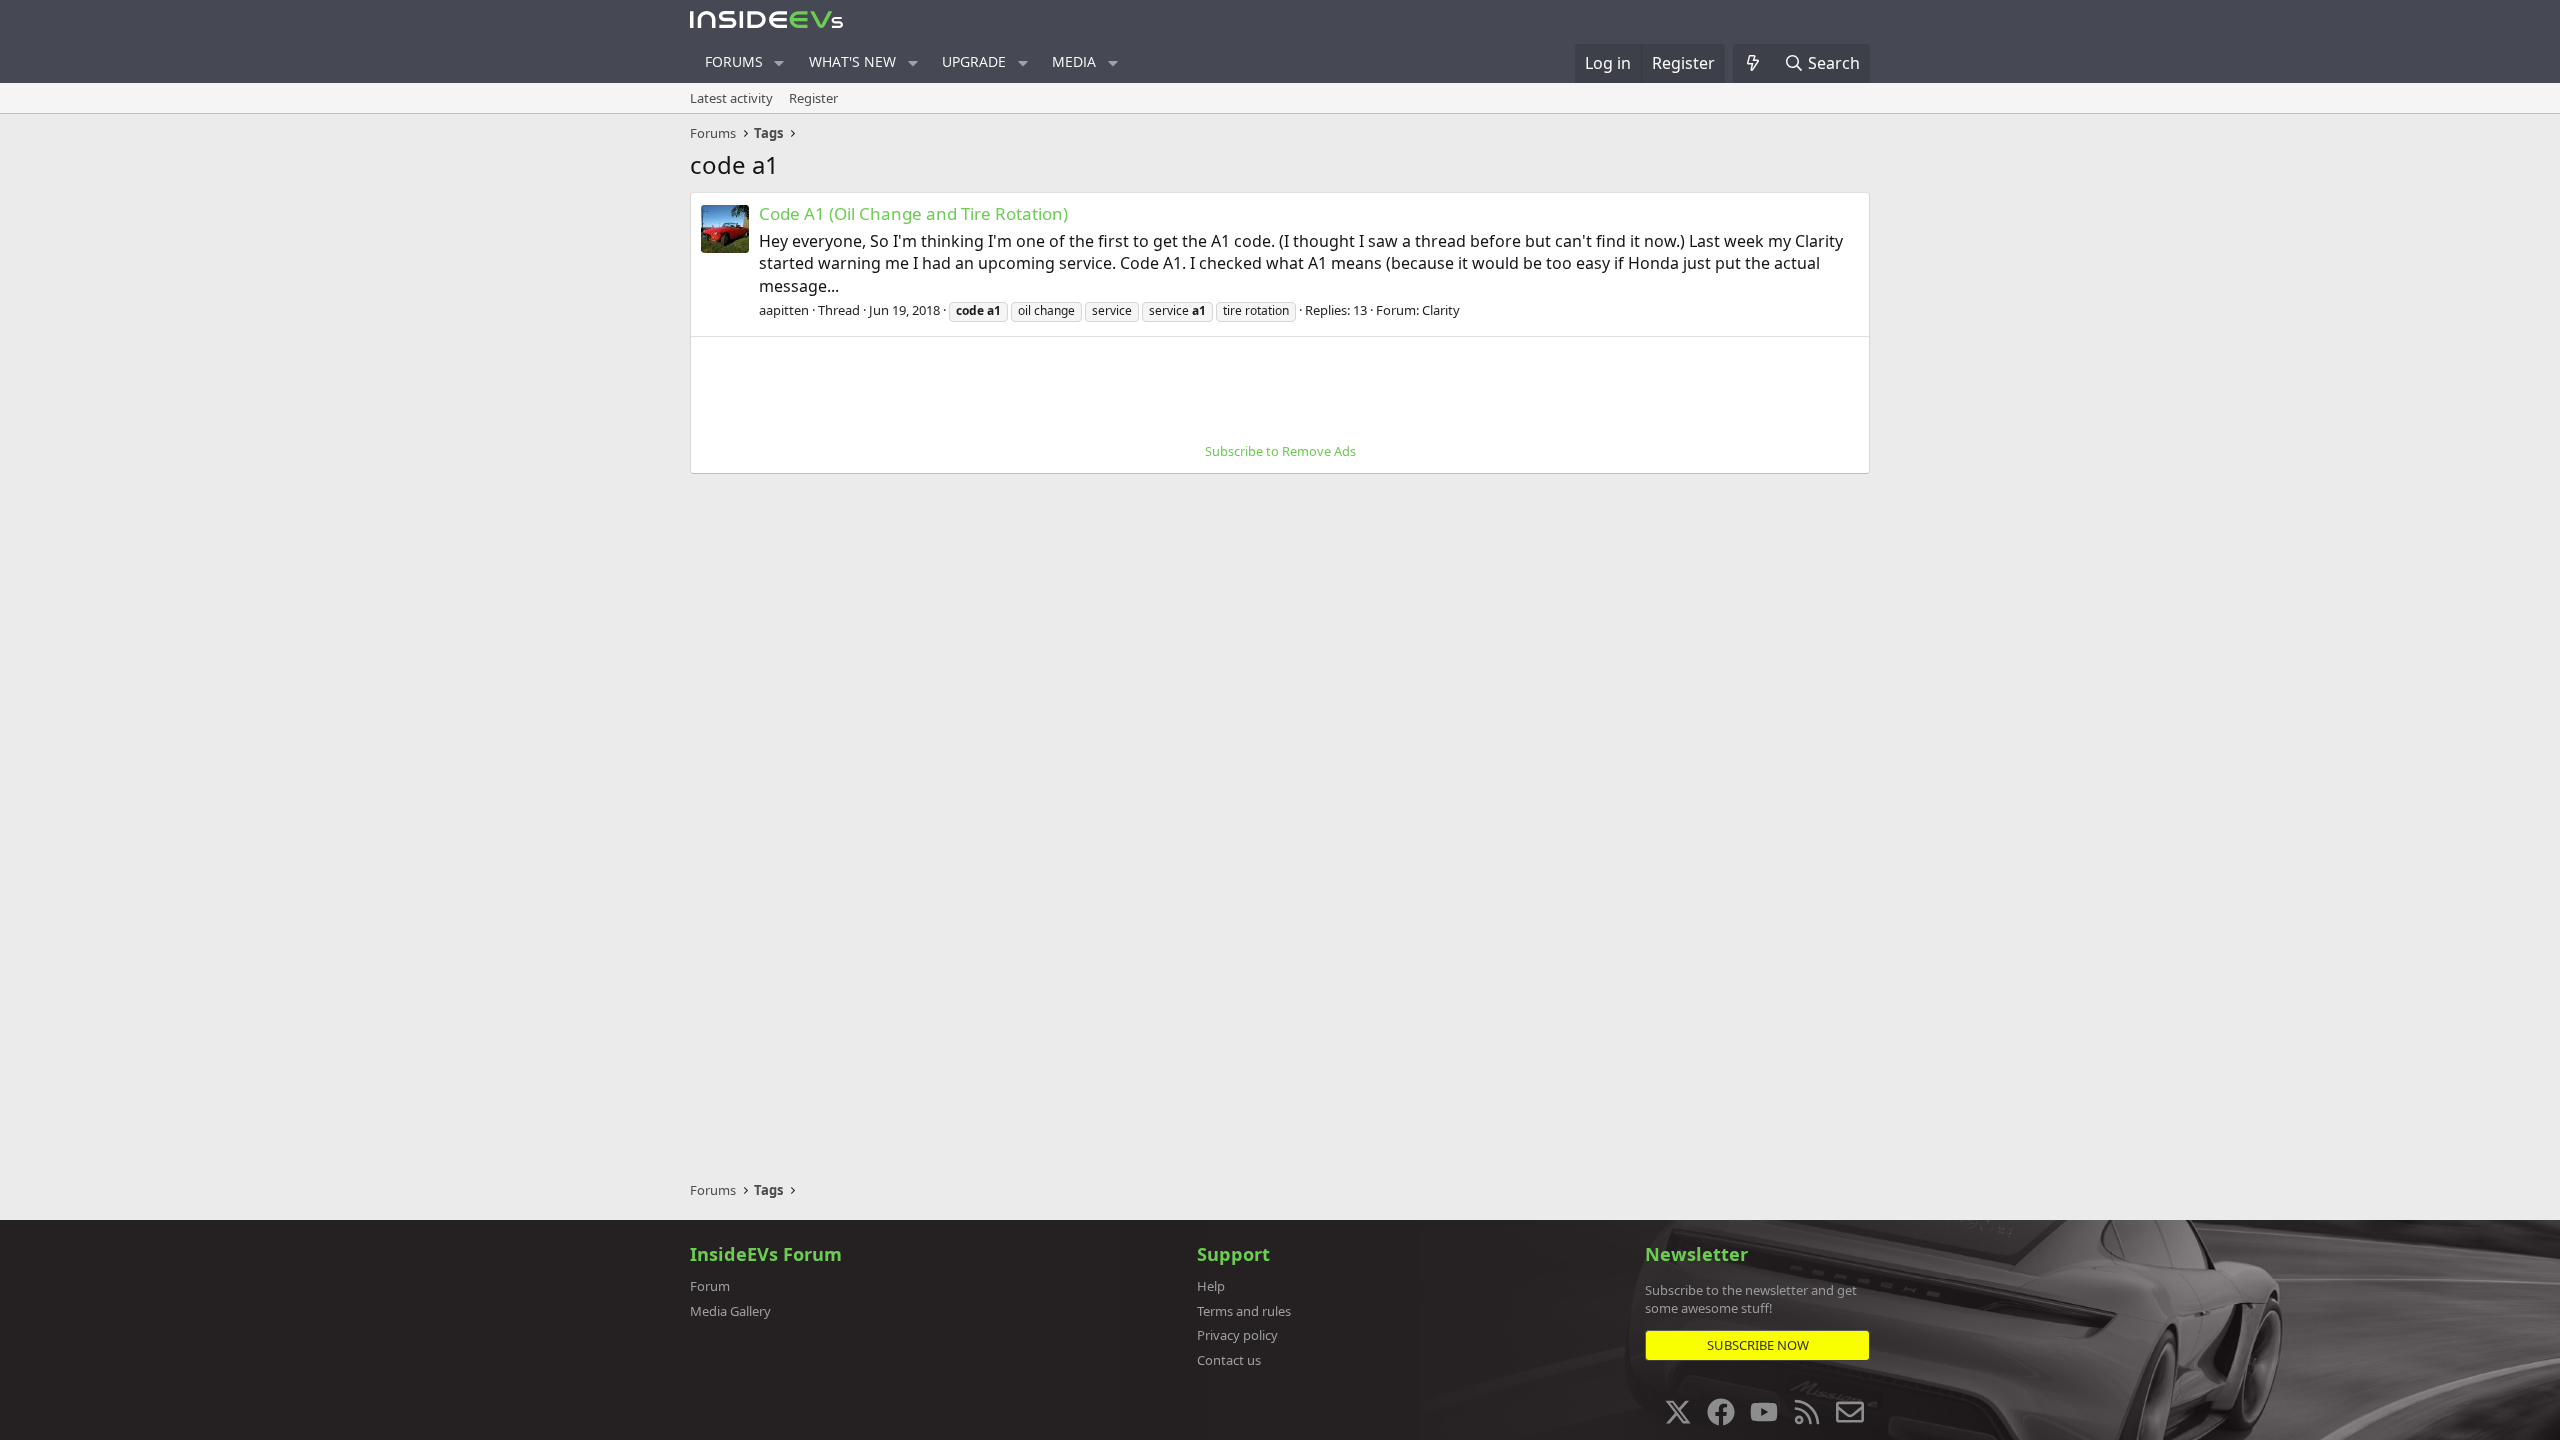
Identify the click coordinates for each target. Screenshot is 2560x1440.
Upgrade (974, 61)
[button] (779, 63)
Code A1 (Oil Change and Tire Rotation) (913, 213)
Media (1074, 61)
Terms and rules (1244, 1311)
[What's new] (1753, 63)
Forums (734, 61)
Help (1211, 1286)
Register (813, 98)
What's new (852, 61)
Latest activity (731, 98)
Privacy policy (1237, 1335)
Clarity (1441, 310)
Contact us (1229, 1360)
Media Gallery (730, 1311)
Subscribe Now (1758, 1345)
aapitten (784, 310)
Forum (710, 1286)
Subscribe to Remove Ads (1280, 451)
